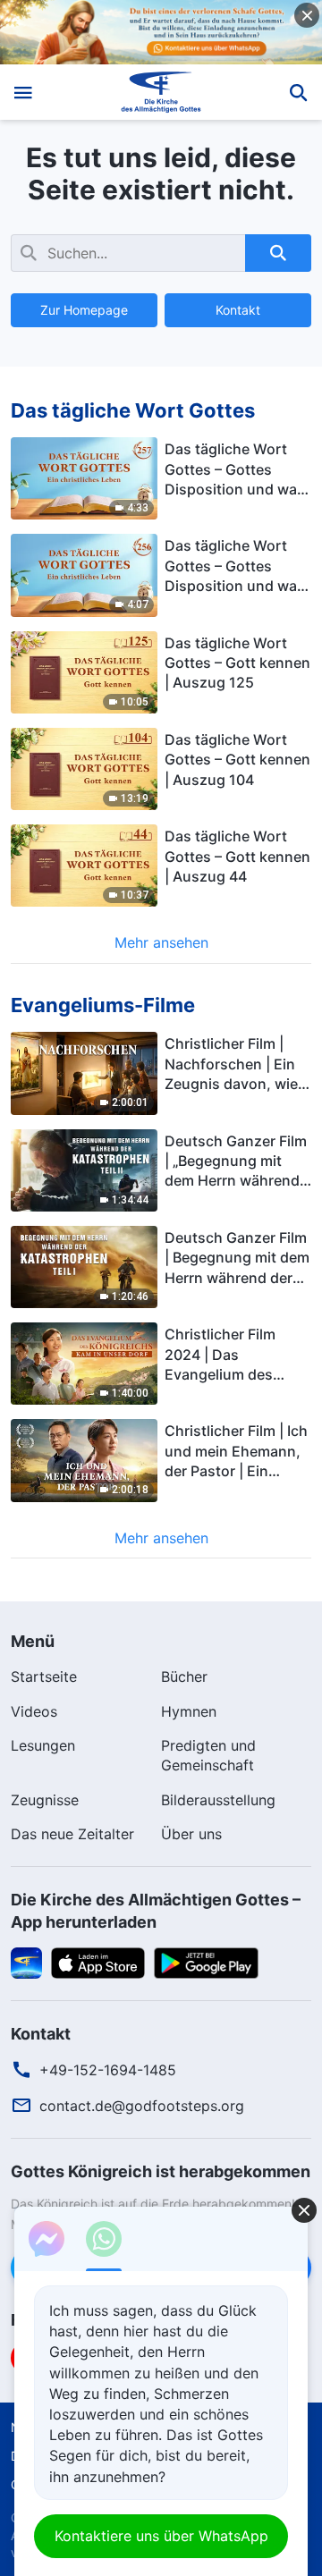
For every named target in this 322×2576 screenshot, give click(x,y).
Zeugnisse (45, 1800)
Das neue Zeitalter (72, 1834)
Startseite (44, 1677)
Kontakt (238, 310)
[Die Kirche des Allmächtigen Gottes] (161, 92)
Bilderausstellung (218, 1800)
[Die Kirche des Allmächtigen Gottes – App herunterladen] (26, 1962)
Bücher (184, 1677)
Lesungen (43, 1745)
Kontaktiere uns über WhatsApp (161, 2536)
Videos (34, 1711)
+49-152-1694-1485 (108, 2070)
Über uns (191, 1834)
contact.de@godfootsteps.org (142, 2106)
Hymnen (189, 1711)
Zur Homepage (84, 310)
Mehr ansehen (161, 942)
